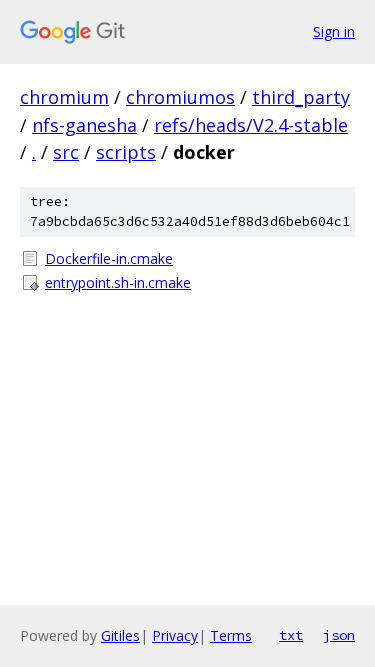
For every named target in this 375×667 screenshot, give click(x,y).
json (339, 635)
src (66, 152)
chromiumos (180, 97)
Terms (231, 635)
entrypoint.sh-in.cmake (118, 282)
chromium (64, 97)
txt (291, 635)
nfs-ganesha (84, 125)
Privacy (175, 635)
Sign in (334, 31)
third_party (301, 97)
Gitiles (120, 635)
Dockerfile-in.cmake (109, 258)
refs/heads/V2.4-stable (251, 125)
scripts (126, 152)
